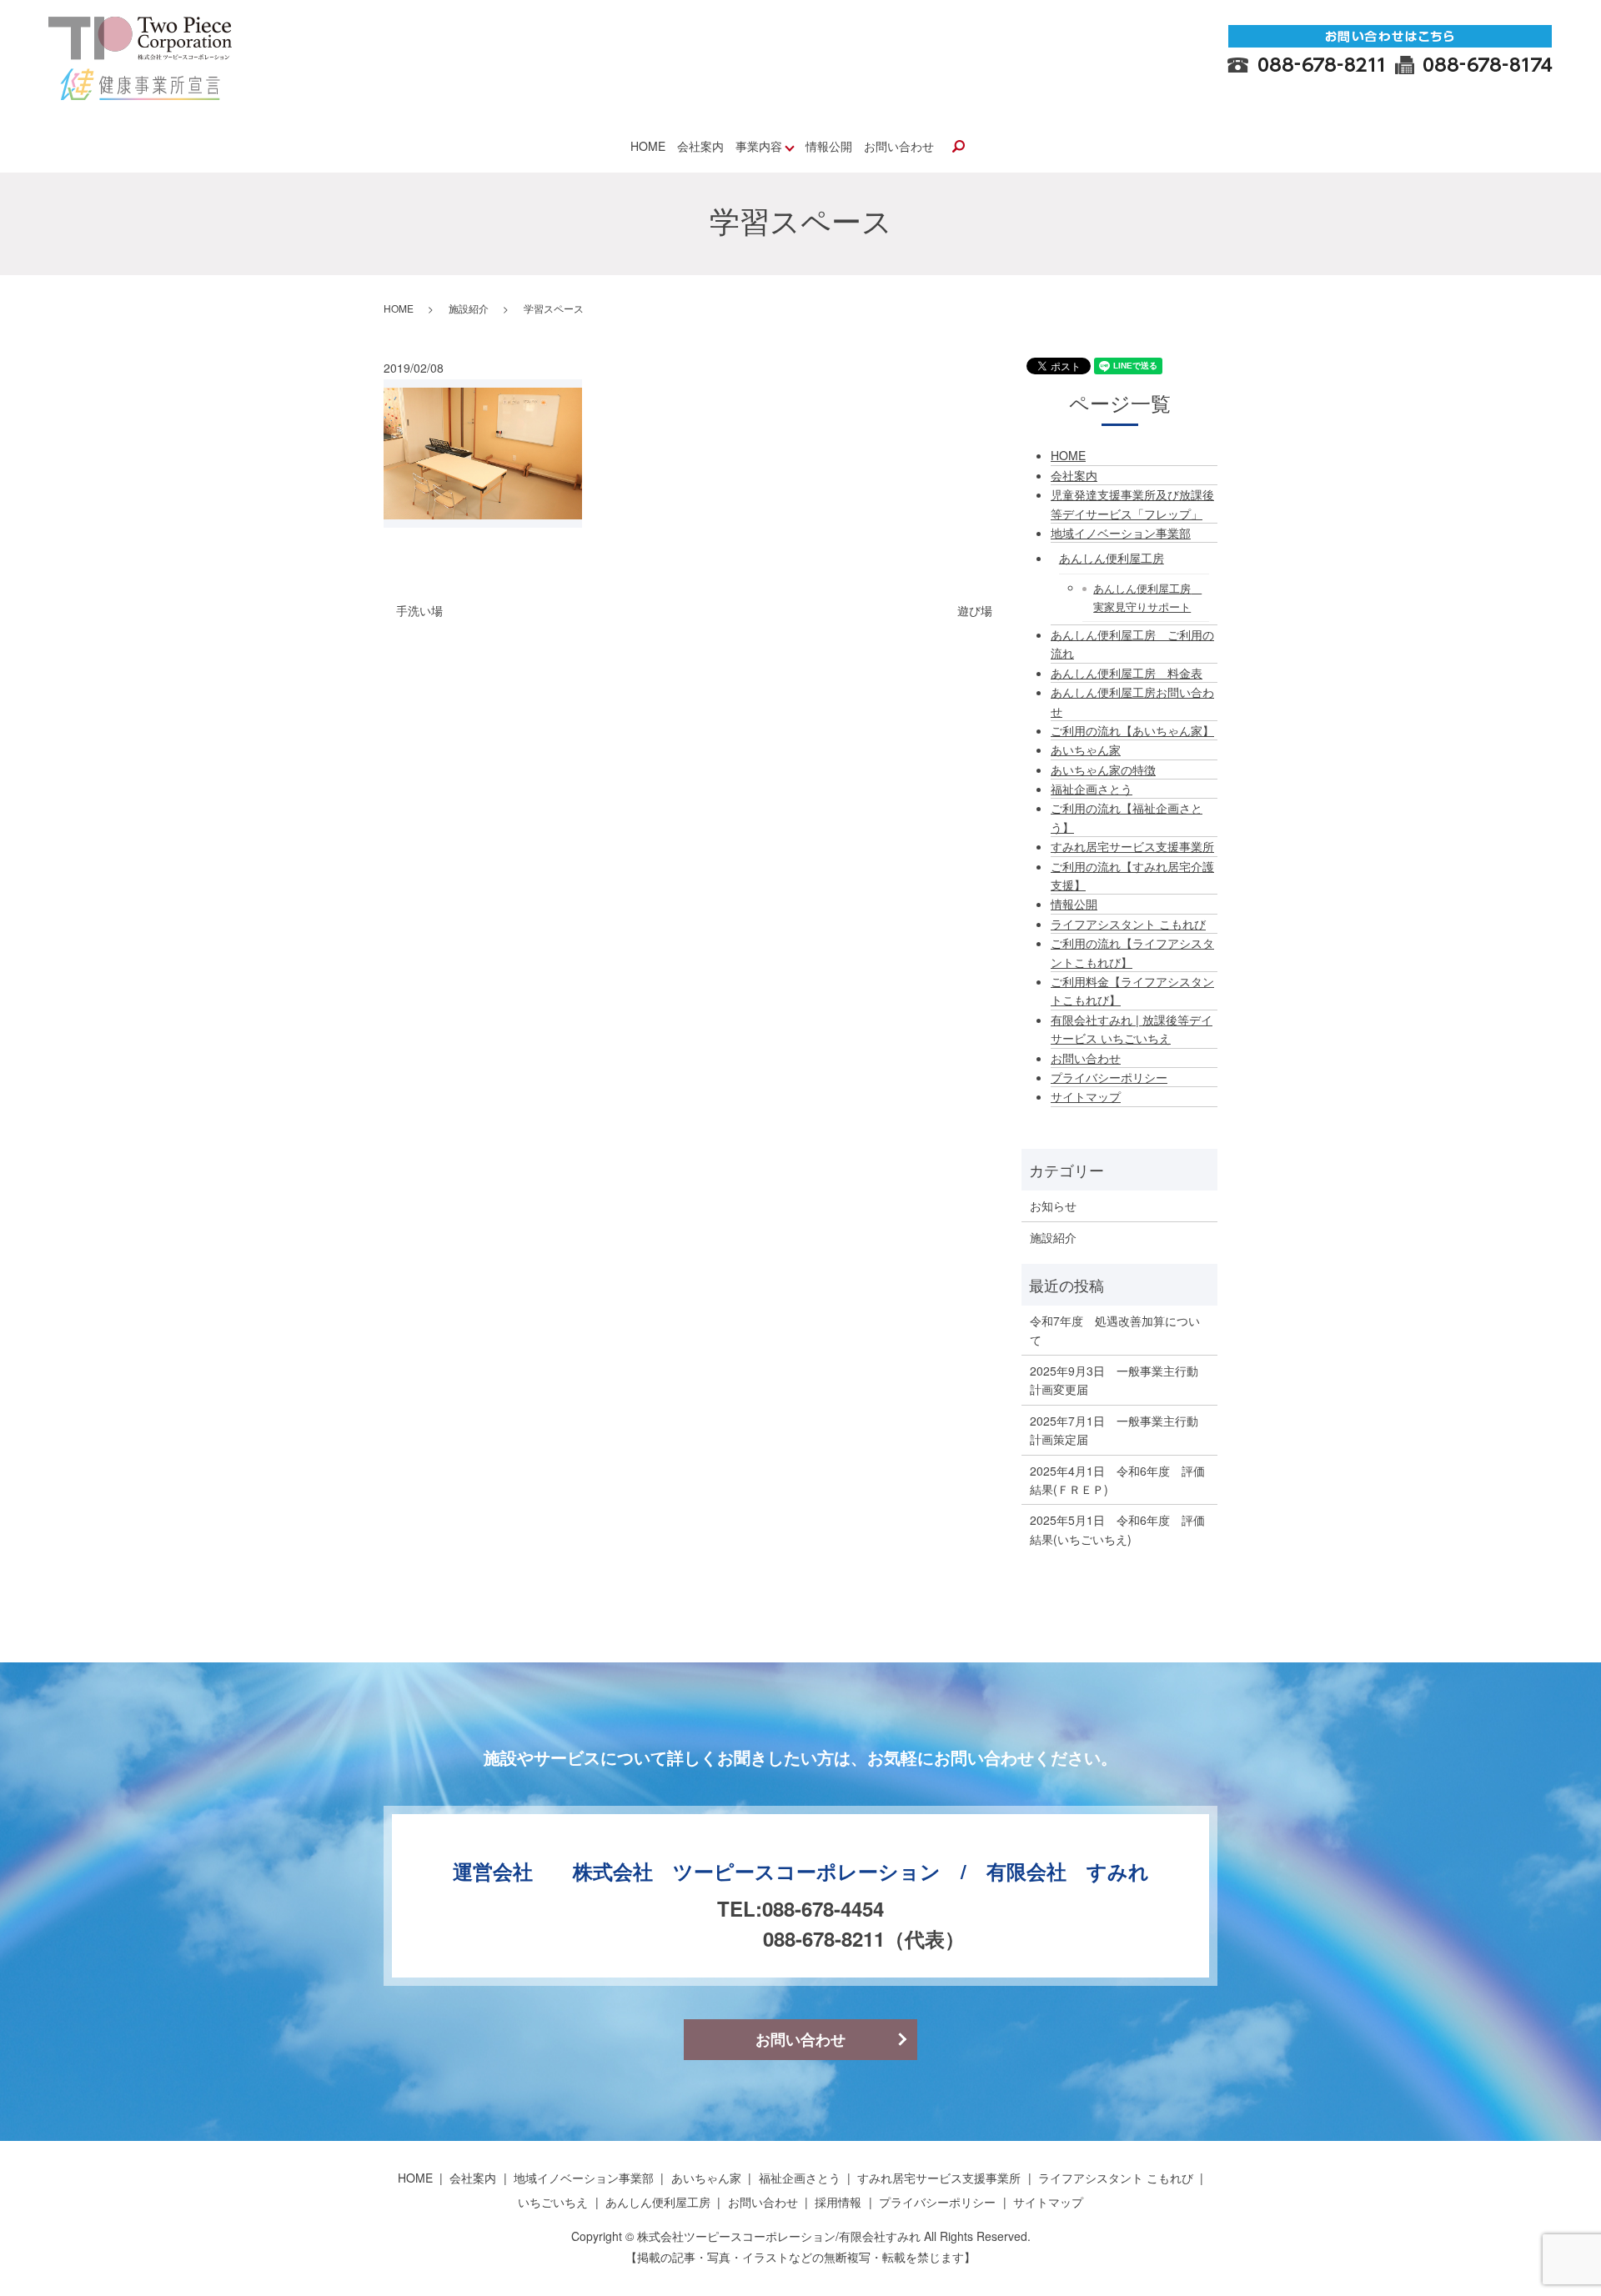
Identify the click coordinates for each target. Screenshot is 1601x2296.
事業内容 (759, 146)
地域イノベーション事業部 (1121, 533)
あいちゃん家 (1086, 749)
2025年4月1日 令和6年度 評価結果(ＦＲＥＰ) (1117, 1480)
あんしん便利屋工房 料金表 (1127, 673)
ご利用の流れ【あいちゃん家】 (1132, 730)
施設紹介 (469, 308)
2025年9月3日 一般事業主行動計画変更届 (1114, 1380)
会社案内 (700, 146)
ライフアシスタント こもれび (1128, 924)
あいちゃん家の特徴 (1103, 770)
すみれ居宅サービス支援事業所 (1132, 846)
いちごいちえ (553, 2202)
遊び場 (975, 611)
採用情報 (838, 2202)
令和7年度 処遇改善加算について (1115, 1330)
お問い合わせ (899, 146)
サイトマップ (1086, 1096)
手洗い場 (419, 611)
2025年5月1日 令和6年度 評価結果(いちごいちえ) (1117, 1529)
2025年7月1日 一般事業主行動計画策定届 (1114, 1430)
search (958, 148)
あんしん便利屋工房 (1112, 558)
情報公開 (829, 146)
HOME (648, 146)
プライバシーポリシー (1109, 1077)
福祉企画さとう (1092, 789)
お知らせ (1053, 1206)
